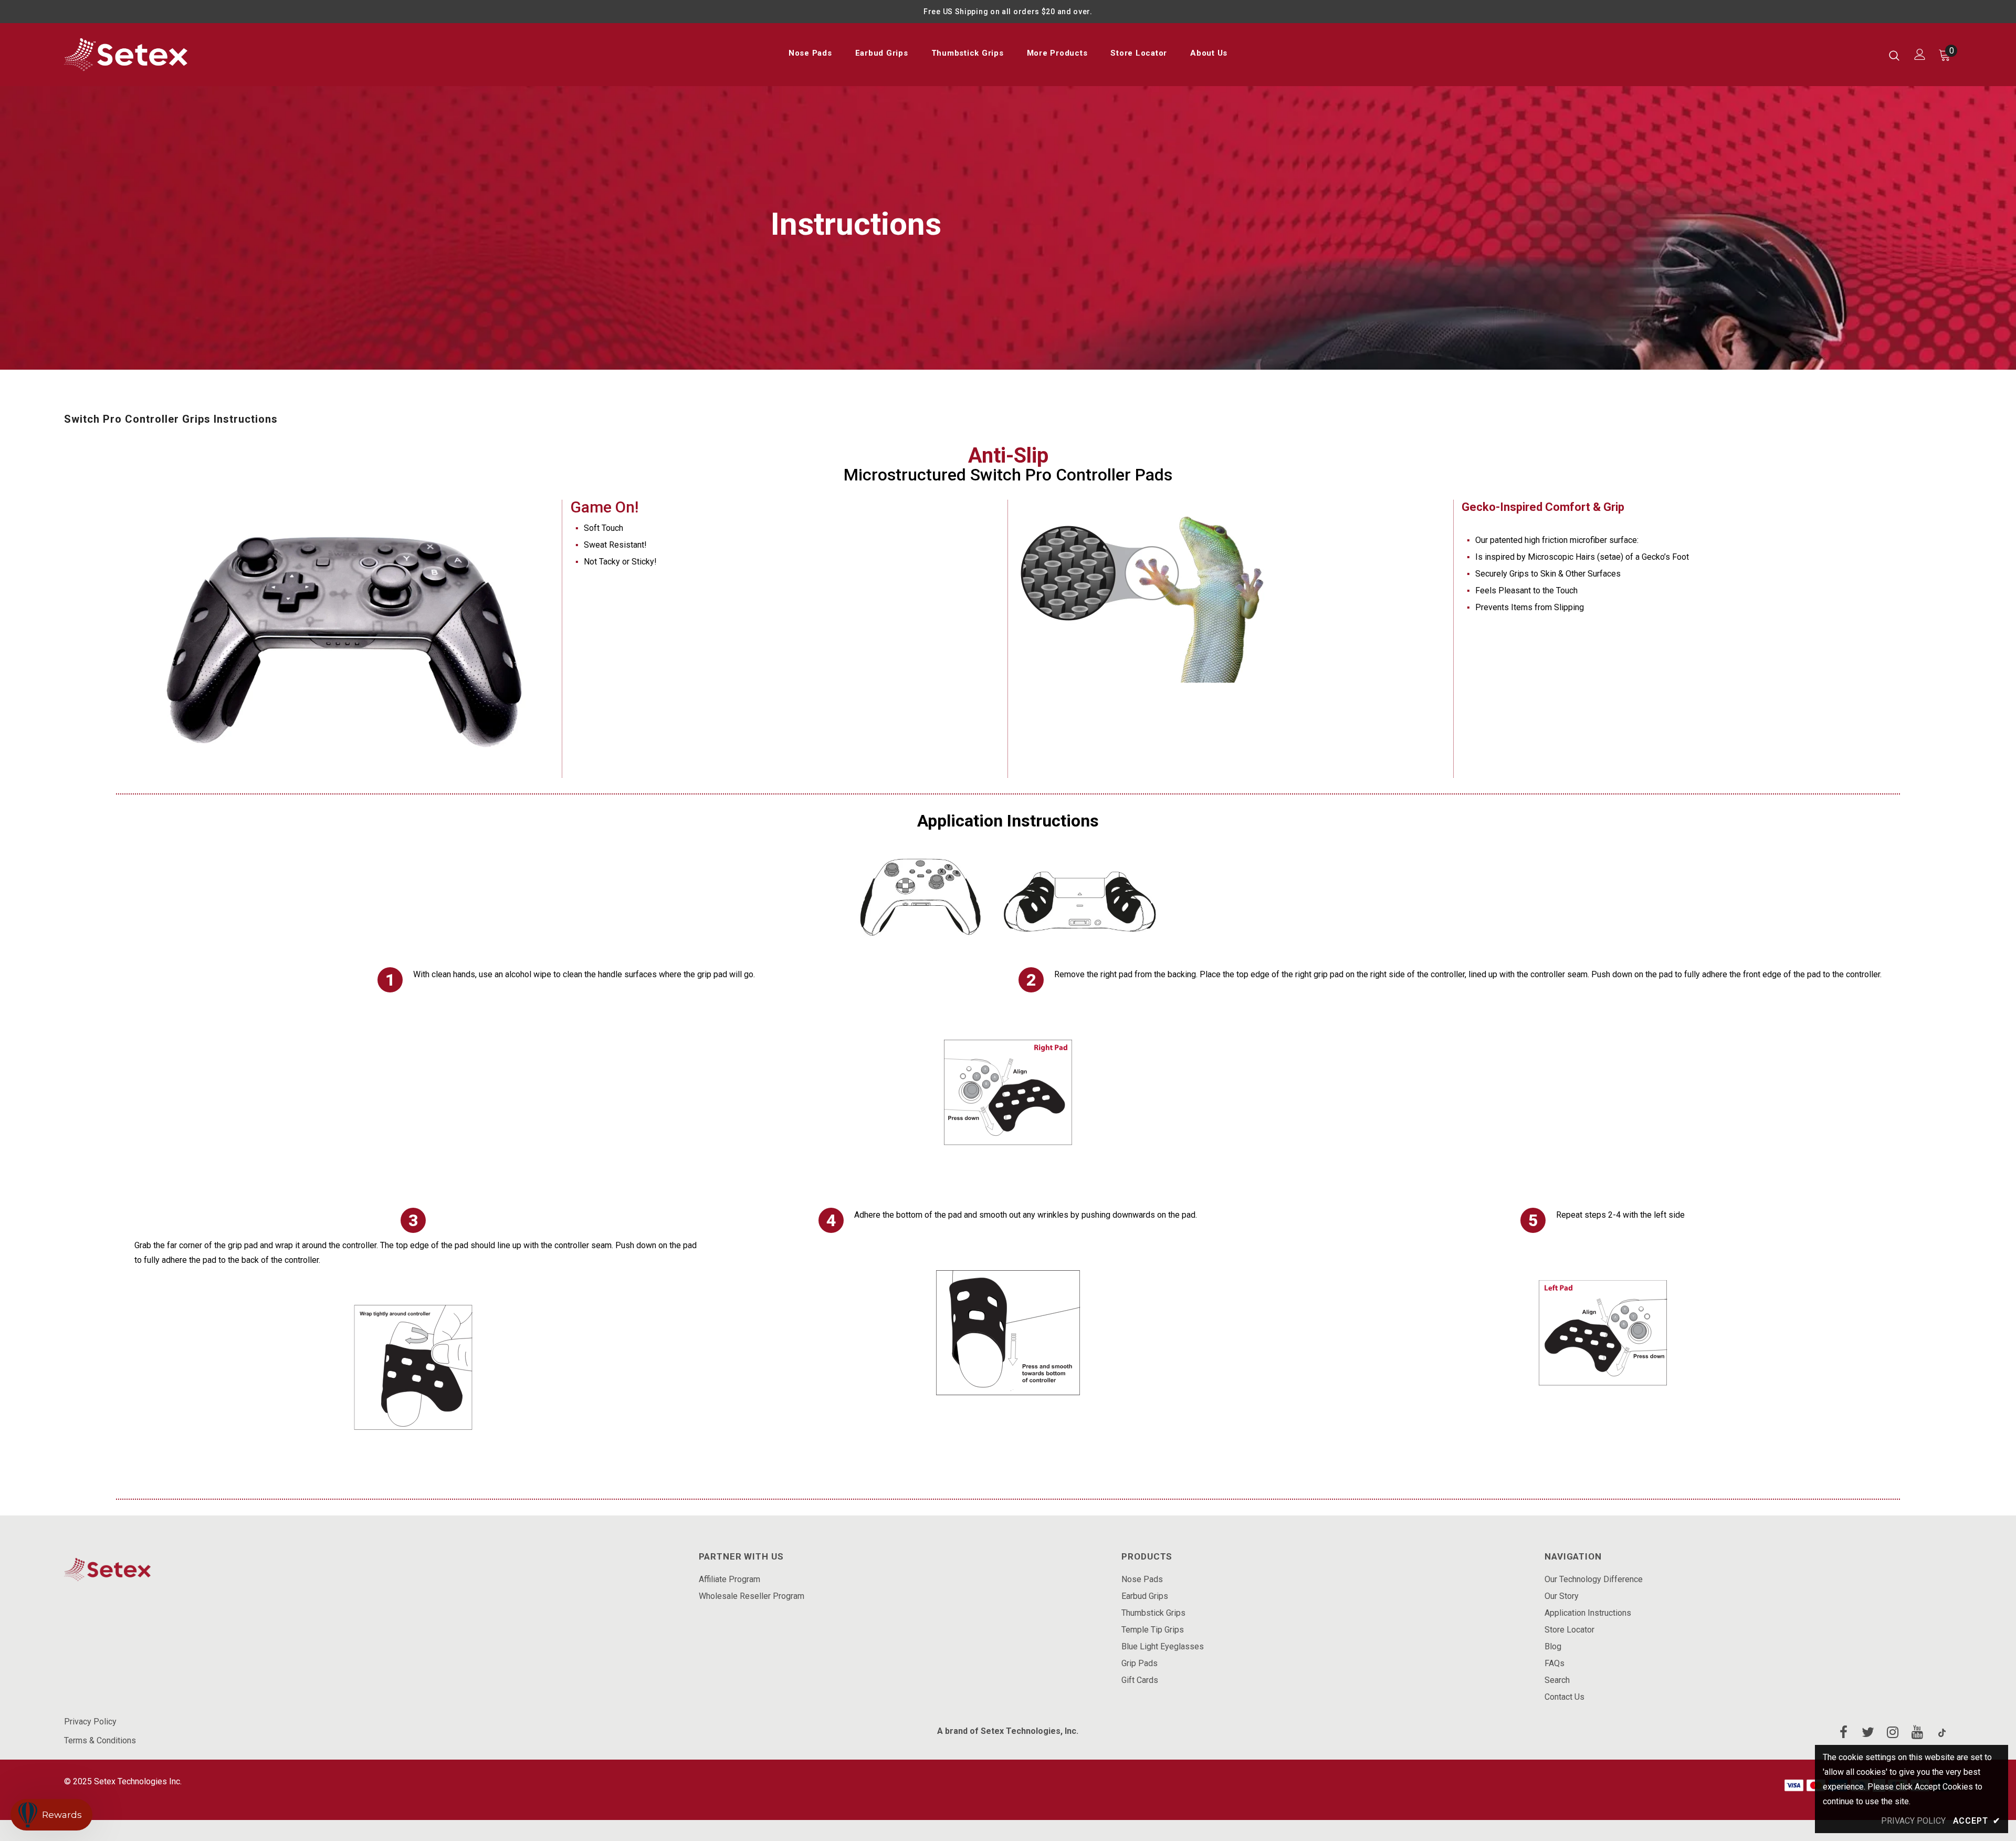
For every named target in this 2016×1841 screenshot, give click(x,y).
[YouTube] (1917, 1733)
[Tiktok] (1942, 1733)
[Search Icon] (1894, 55)
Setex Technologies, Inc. (1030, 1731)
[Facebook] (1843, 1733)
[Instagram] (1893, 1733)
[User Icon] (1920, 54)
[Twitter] (1868, 1733)
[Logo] (126, 55)
